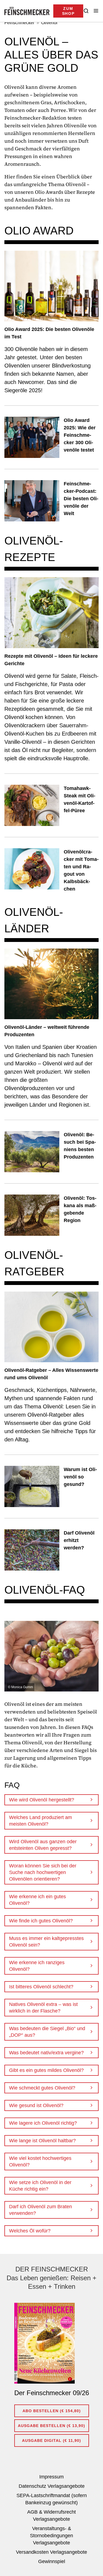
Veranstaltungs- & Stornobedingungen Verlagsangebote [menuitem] (51, 2536)
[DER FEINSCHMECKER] (27, 11)
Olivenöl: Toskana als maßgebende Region (80, 1209)
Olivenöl (49, 23)
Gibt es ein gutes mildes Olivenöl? (46, 2070)
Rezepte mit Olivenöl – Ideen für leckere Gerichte (51, 660)
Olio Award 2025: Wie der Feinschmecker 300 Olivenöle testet (80, 435)
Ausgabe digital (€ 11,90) (51, 2440)
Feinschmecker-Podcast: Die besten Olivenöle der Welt (81, 499)
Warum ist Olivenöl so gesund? (80, 1477)
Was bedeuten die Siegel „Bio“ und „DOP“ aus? (47, 2032)
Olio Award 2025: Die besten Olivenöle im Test (49, 333)
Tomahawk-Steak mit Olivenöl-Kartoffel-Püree (80, 799)
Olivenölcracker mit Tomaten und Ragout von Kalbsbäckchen (81, 870)
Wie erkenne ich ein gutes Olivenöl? (37, 1900)
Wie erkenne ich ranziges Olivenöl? (37, 1966)
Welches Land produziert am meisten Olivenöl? (41, 1821)
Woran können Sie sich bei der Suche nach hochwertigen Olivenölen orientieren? (43, 1872)
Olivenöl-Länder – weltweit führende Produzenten (47, 1031)
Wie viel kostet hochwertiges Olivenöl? (40, 2162)
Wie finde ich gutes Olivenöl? (41, 1921)
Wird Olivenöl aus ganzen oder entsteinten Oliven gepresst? (43, 1845)
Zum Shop (68, 11)
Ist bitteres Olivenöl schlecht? (41, 1987)
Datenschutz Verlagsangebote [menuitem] (52, 2486)
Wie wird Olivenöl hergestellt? (42, 1800)
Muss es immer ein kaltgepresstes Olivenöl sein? (46, 1942)
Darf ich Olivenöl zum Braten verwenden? (41, 2210)
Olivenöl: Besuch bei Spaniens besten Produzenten (80, 1146)
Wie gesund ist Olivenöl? (36, 2105)
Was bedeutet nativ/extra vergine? (46, 2053)
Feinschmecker (19, 23)
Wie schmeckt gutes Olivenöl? (42, 2088)
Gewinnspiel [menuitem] (52, 2561)
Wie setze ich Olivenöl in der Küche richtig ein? (40, 2186)
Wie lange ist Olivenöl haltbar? (42, 2141)
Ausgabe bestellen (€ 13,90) (51, 2426)
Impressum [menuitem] (51, 2477)
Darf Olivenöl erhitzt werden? (79, 1540)
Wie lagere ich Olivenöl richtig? (43, 2123)
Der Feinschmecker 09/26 (52, 2393)
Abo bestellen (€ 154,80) (52, 2411)
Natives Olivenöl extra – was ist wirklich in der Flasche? (43, 2008)
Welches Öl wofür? (30, 2231)
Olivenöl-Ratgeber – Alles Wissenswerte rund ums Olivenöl (51, 1374)
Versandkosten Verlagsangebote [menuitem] (51, 2552)
